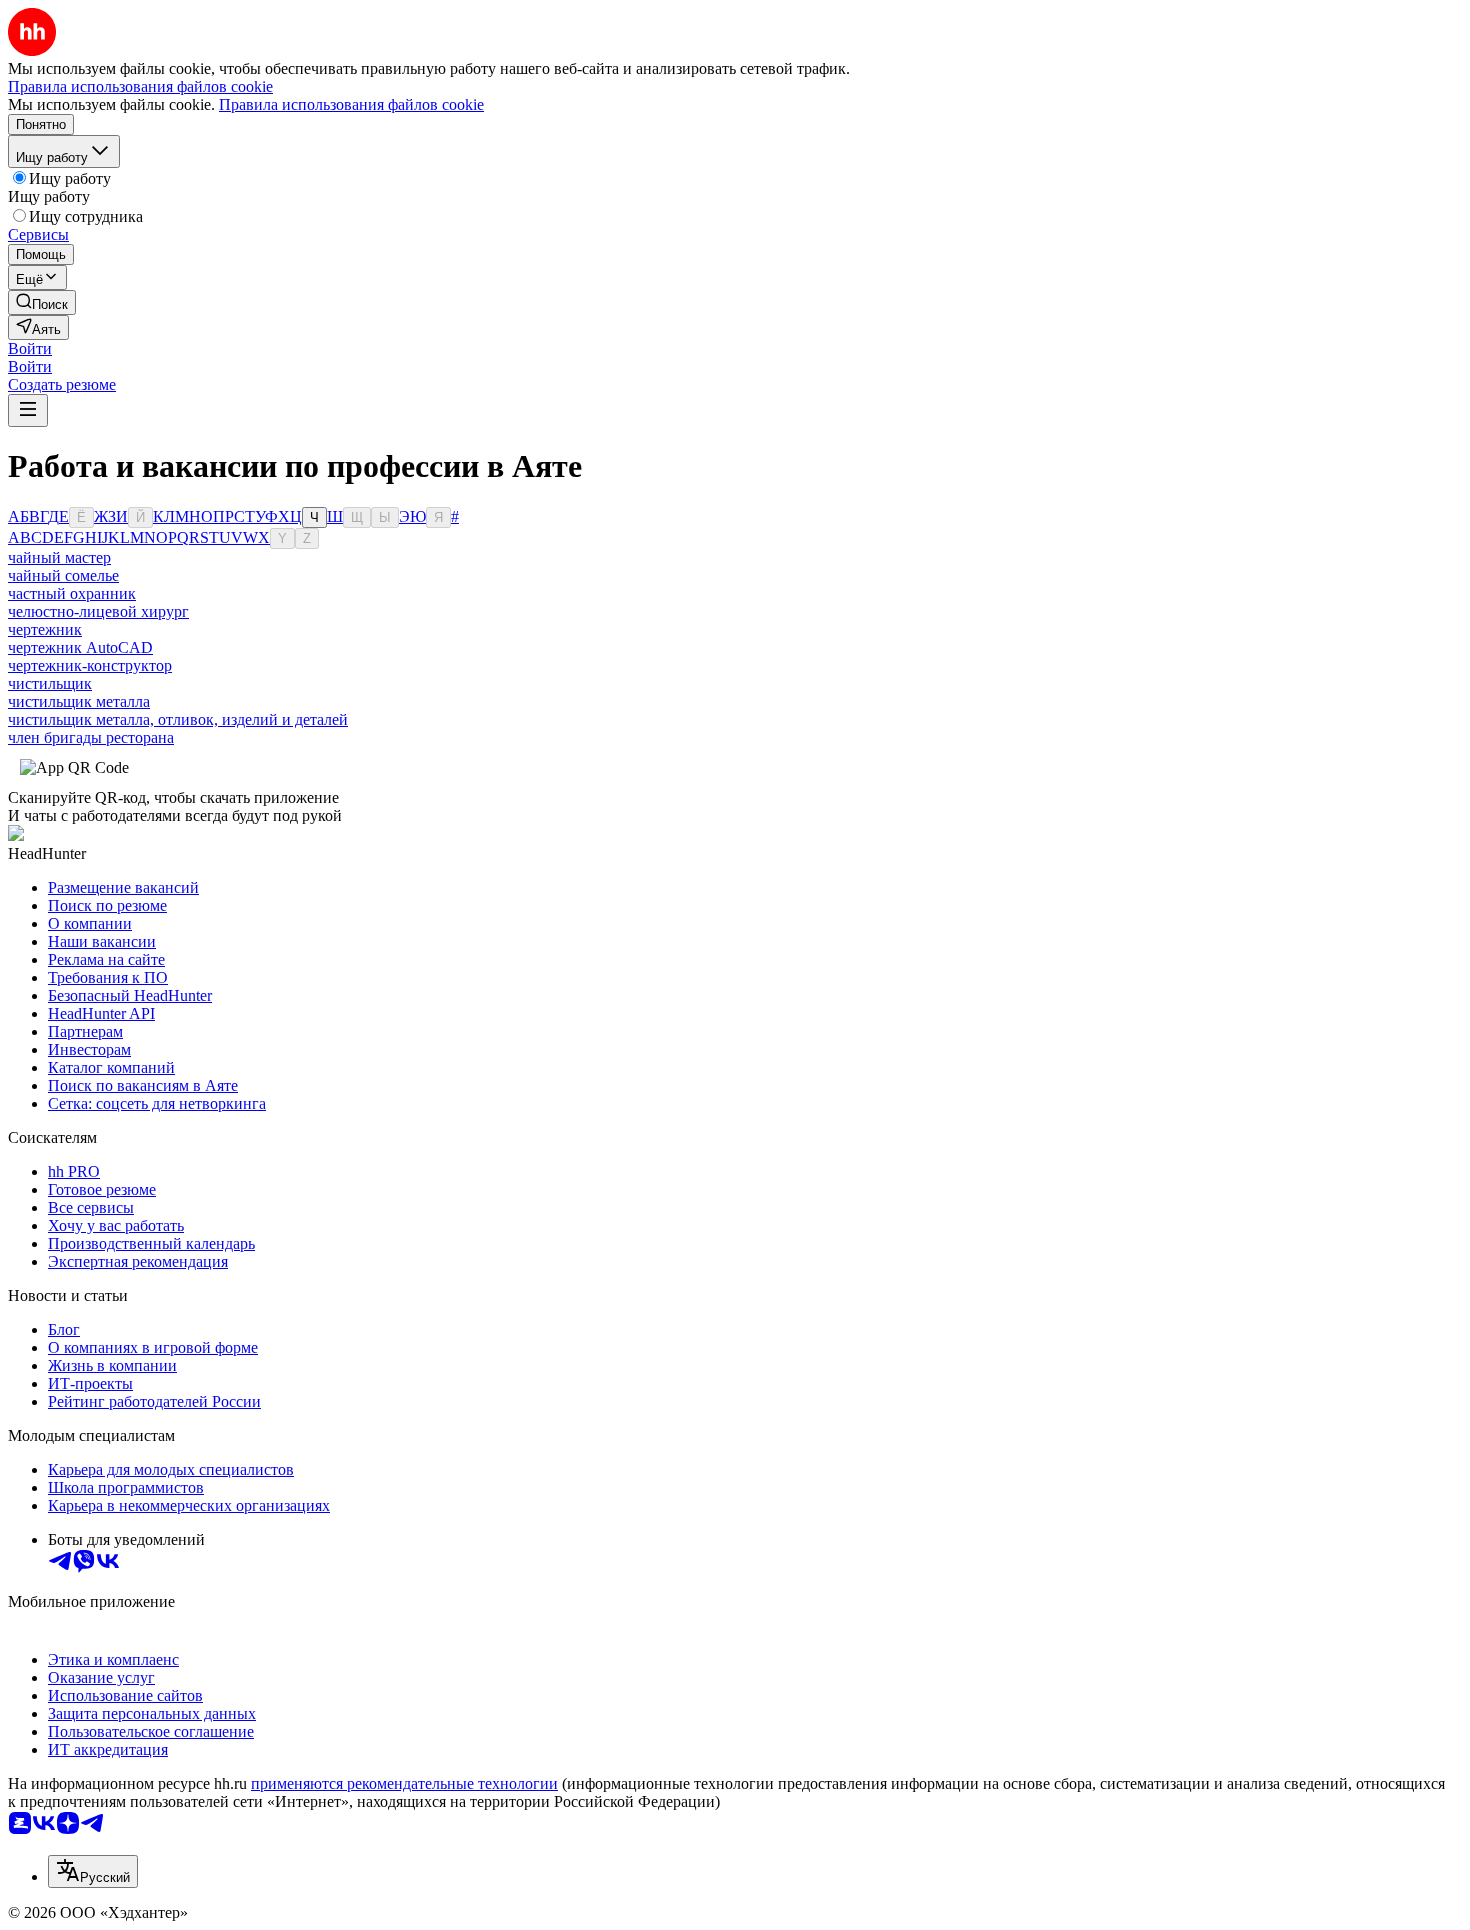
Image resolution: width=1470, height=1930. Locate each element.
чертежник (45, 629)
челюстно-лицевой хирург (98, 611)
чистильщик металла (79, 701)
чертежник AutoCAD (80, 647)
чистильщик (50, 683)
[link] (42, 302)
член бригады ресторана (91, 737)
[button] (30, 348)
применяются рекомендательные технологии (404, 1783)
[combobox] (93, 1871)
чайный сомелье (63, 575)
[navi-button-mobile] (28, 410)
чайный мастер (59, 557)
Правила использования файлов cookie (351, 104)
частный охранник (72, 593)
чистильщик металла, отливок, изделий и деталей (178, 719)
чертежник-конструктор (90, 665)
